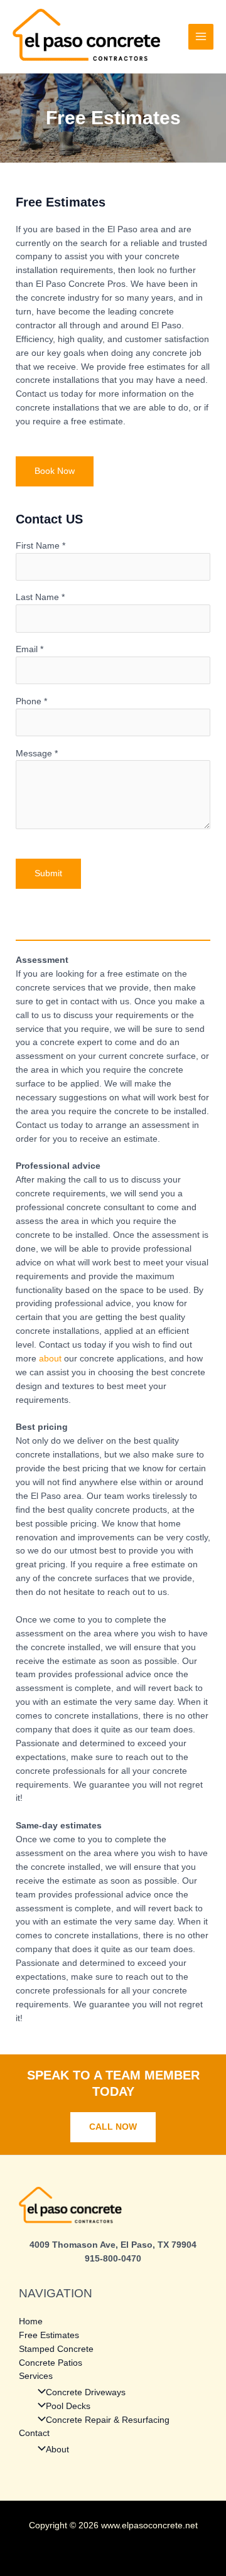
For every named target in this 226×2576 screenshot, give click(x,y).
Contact (34, 2433)
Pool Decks (68, 2406)
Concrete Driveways (86, 2392)
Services (36, 2376)
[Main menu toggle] (201, 37)
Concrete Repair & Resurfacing (108, 2420)
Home (31, 2321)
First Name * (40, 546)
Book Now (55, 471)
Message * (37, 754)
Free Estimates (49, 2335)
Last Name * (40, 597)
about (50, 1359)
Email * (30, 649)
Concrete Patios (51, 2363)
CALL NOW (113, 2127)
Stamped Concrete (56, 2349)
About (57, 2450)
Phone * (31, 701)
